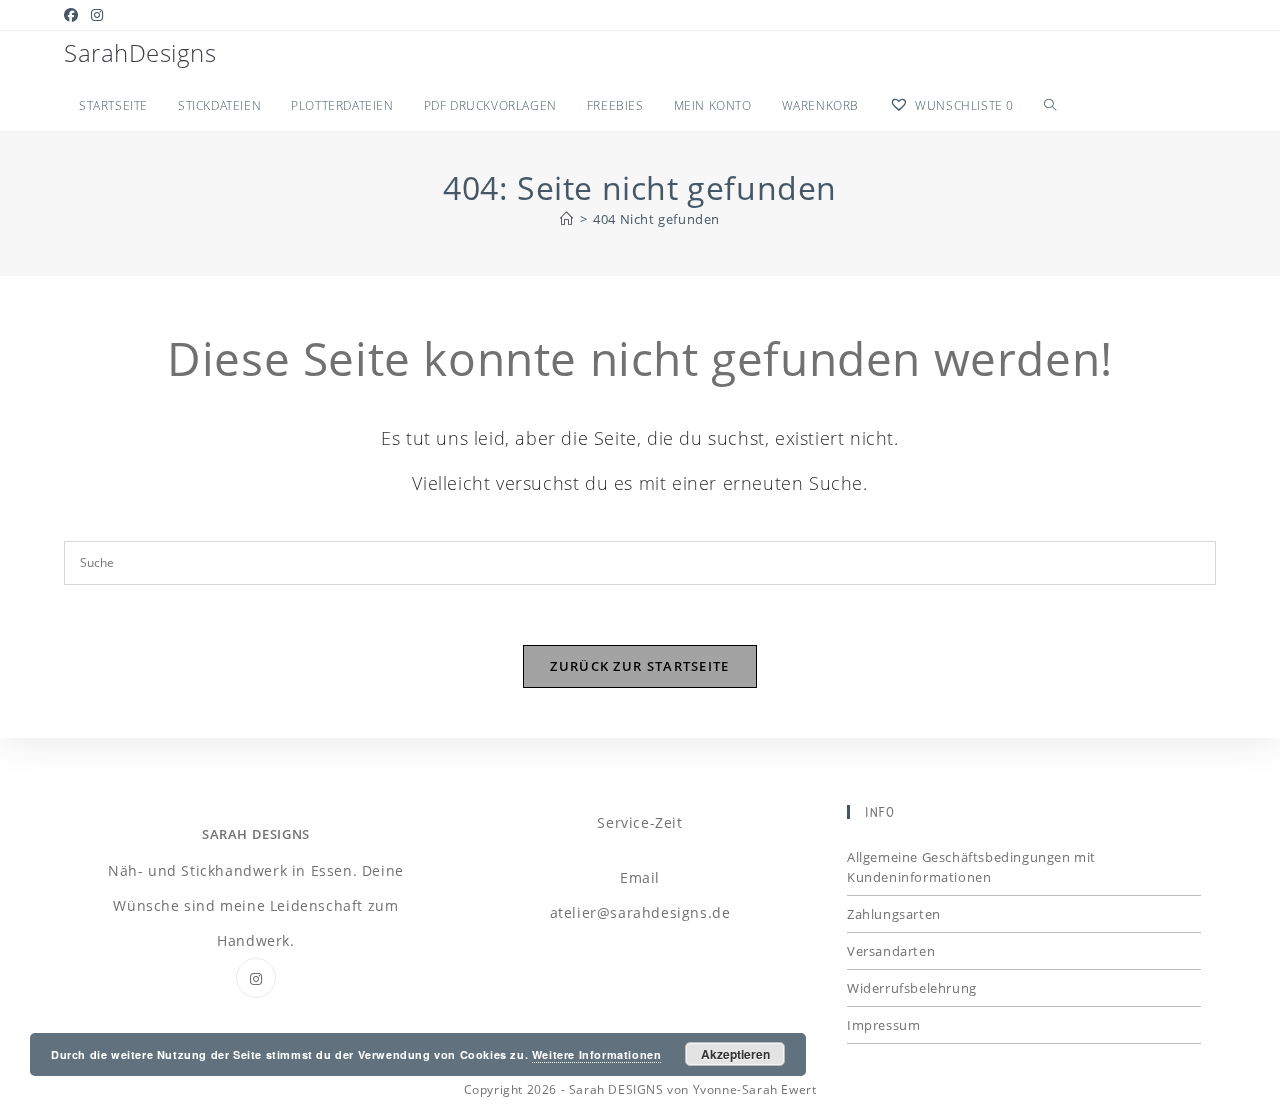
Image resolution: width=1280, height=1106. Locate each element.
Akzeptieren (735, 1054)
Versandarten (891, 951)
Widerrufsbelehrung (912, 988)
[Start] (567, 219)
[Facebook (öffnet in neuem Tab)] (74, 15)
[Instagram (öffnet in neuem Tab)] (97, 15)
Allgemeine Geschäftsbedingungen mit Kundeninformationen (971, 867)
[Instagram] (256, 978)
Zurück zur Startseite (639, 666)
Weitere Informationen (597, 1054)
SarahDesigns (140, 52)
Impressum (883, 1025)
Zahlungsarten (894, 914)
